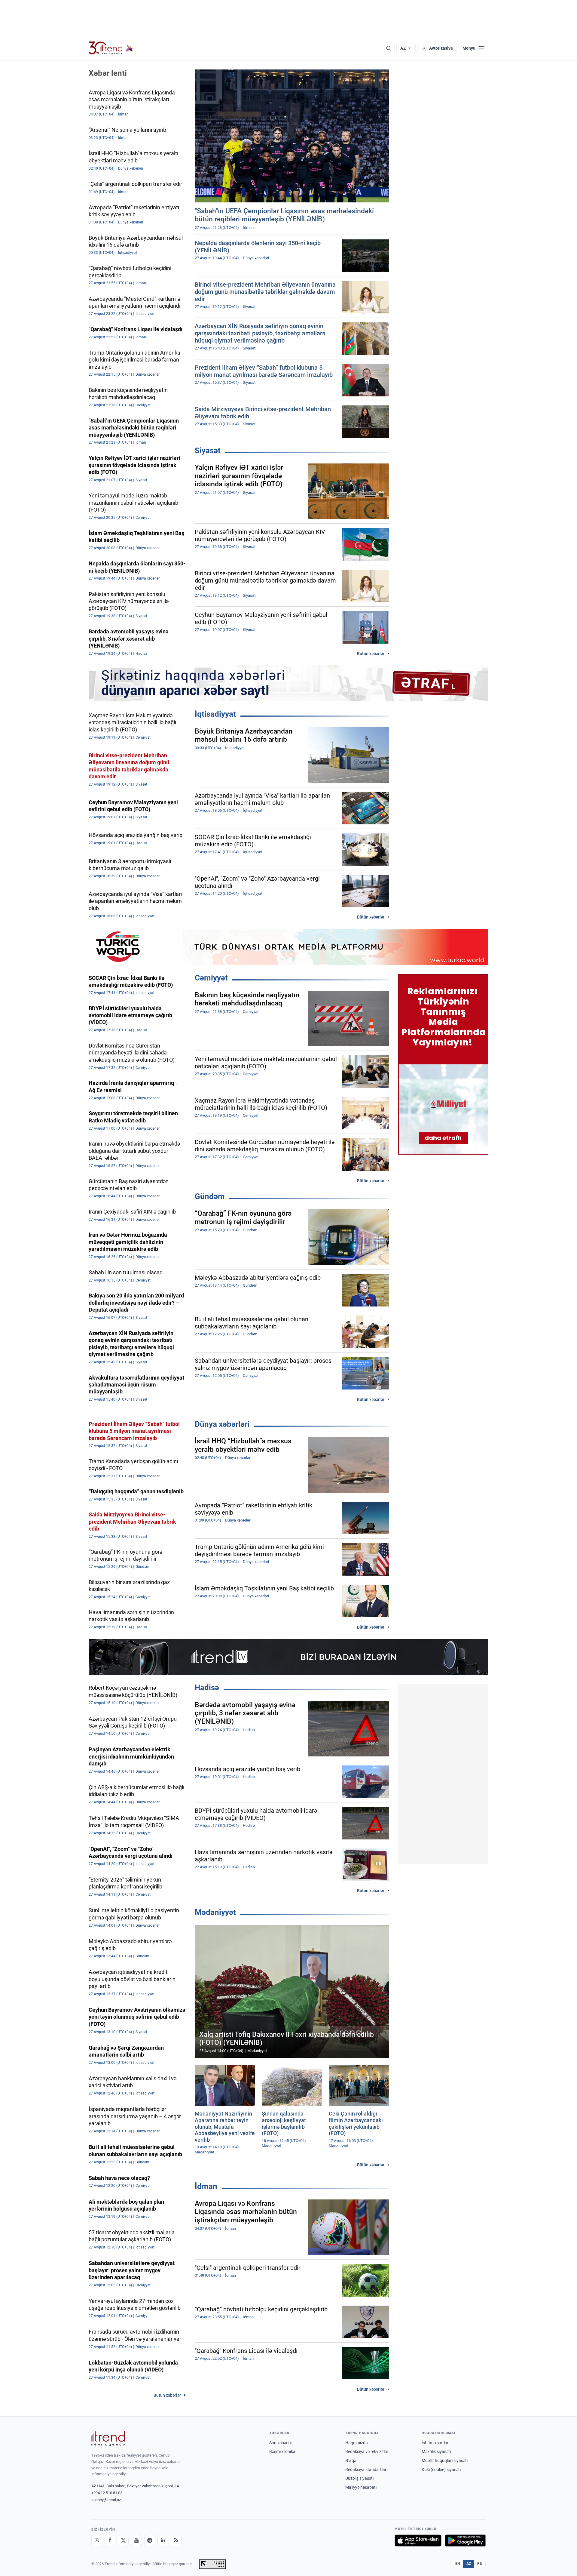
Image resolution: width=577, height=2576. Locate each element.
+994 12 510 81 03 (107, 2493)
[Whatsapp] (97, 2541)
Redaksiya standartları (366, 2470)
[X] (123, 2541)
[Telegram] (150, 2541)
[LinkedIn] (163, 2541)
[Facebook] (110, 2541)
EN (458, 2564)
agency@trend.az (106, 2500)
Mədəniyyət (215, 1912)
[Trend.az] (111, 48)
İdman (206, 2186)
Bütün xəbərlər (371, 654)
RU (480, 2564)
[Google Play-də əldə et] (465, 2541)
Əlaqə (351, 2461)
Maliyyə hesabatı (361, 2487)
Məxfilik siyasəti (436, 2451)
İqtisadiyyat (215, 714)
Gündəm (210, 1196)
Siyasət (208, 451)
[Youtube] (136, 2541)
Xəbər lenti (108, 73)
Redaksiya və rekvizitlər (367, 2451)
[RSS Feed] (176, 2541)
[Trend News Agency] (108, 2439)
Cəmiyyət (211, 978)
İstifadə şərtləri (435, 2443)
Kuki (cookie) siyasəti (441, 2470)
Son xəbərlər (281, 2443)
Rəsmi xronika (282, 2451)
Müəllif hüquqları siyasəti (445, 2461)
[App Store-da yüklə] (418, 2541)
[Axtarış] (389, 48)
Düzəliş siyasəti (359, 2478)
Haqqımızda (357, 2443)
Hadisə (207, 1688)
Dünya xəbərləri (222, 1424)
